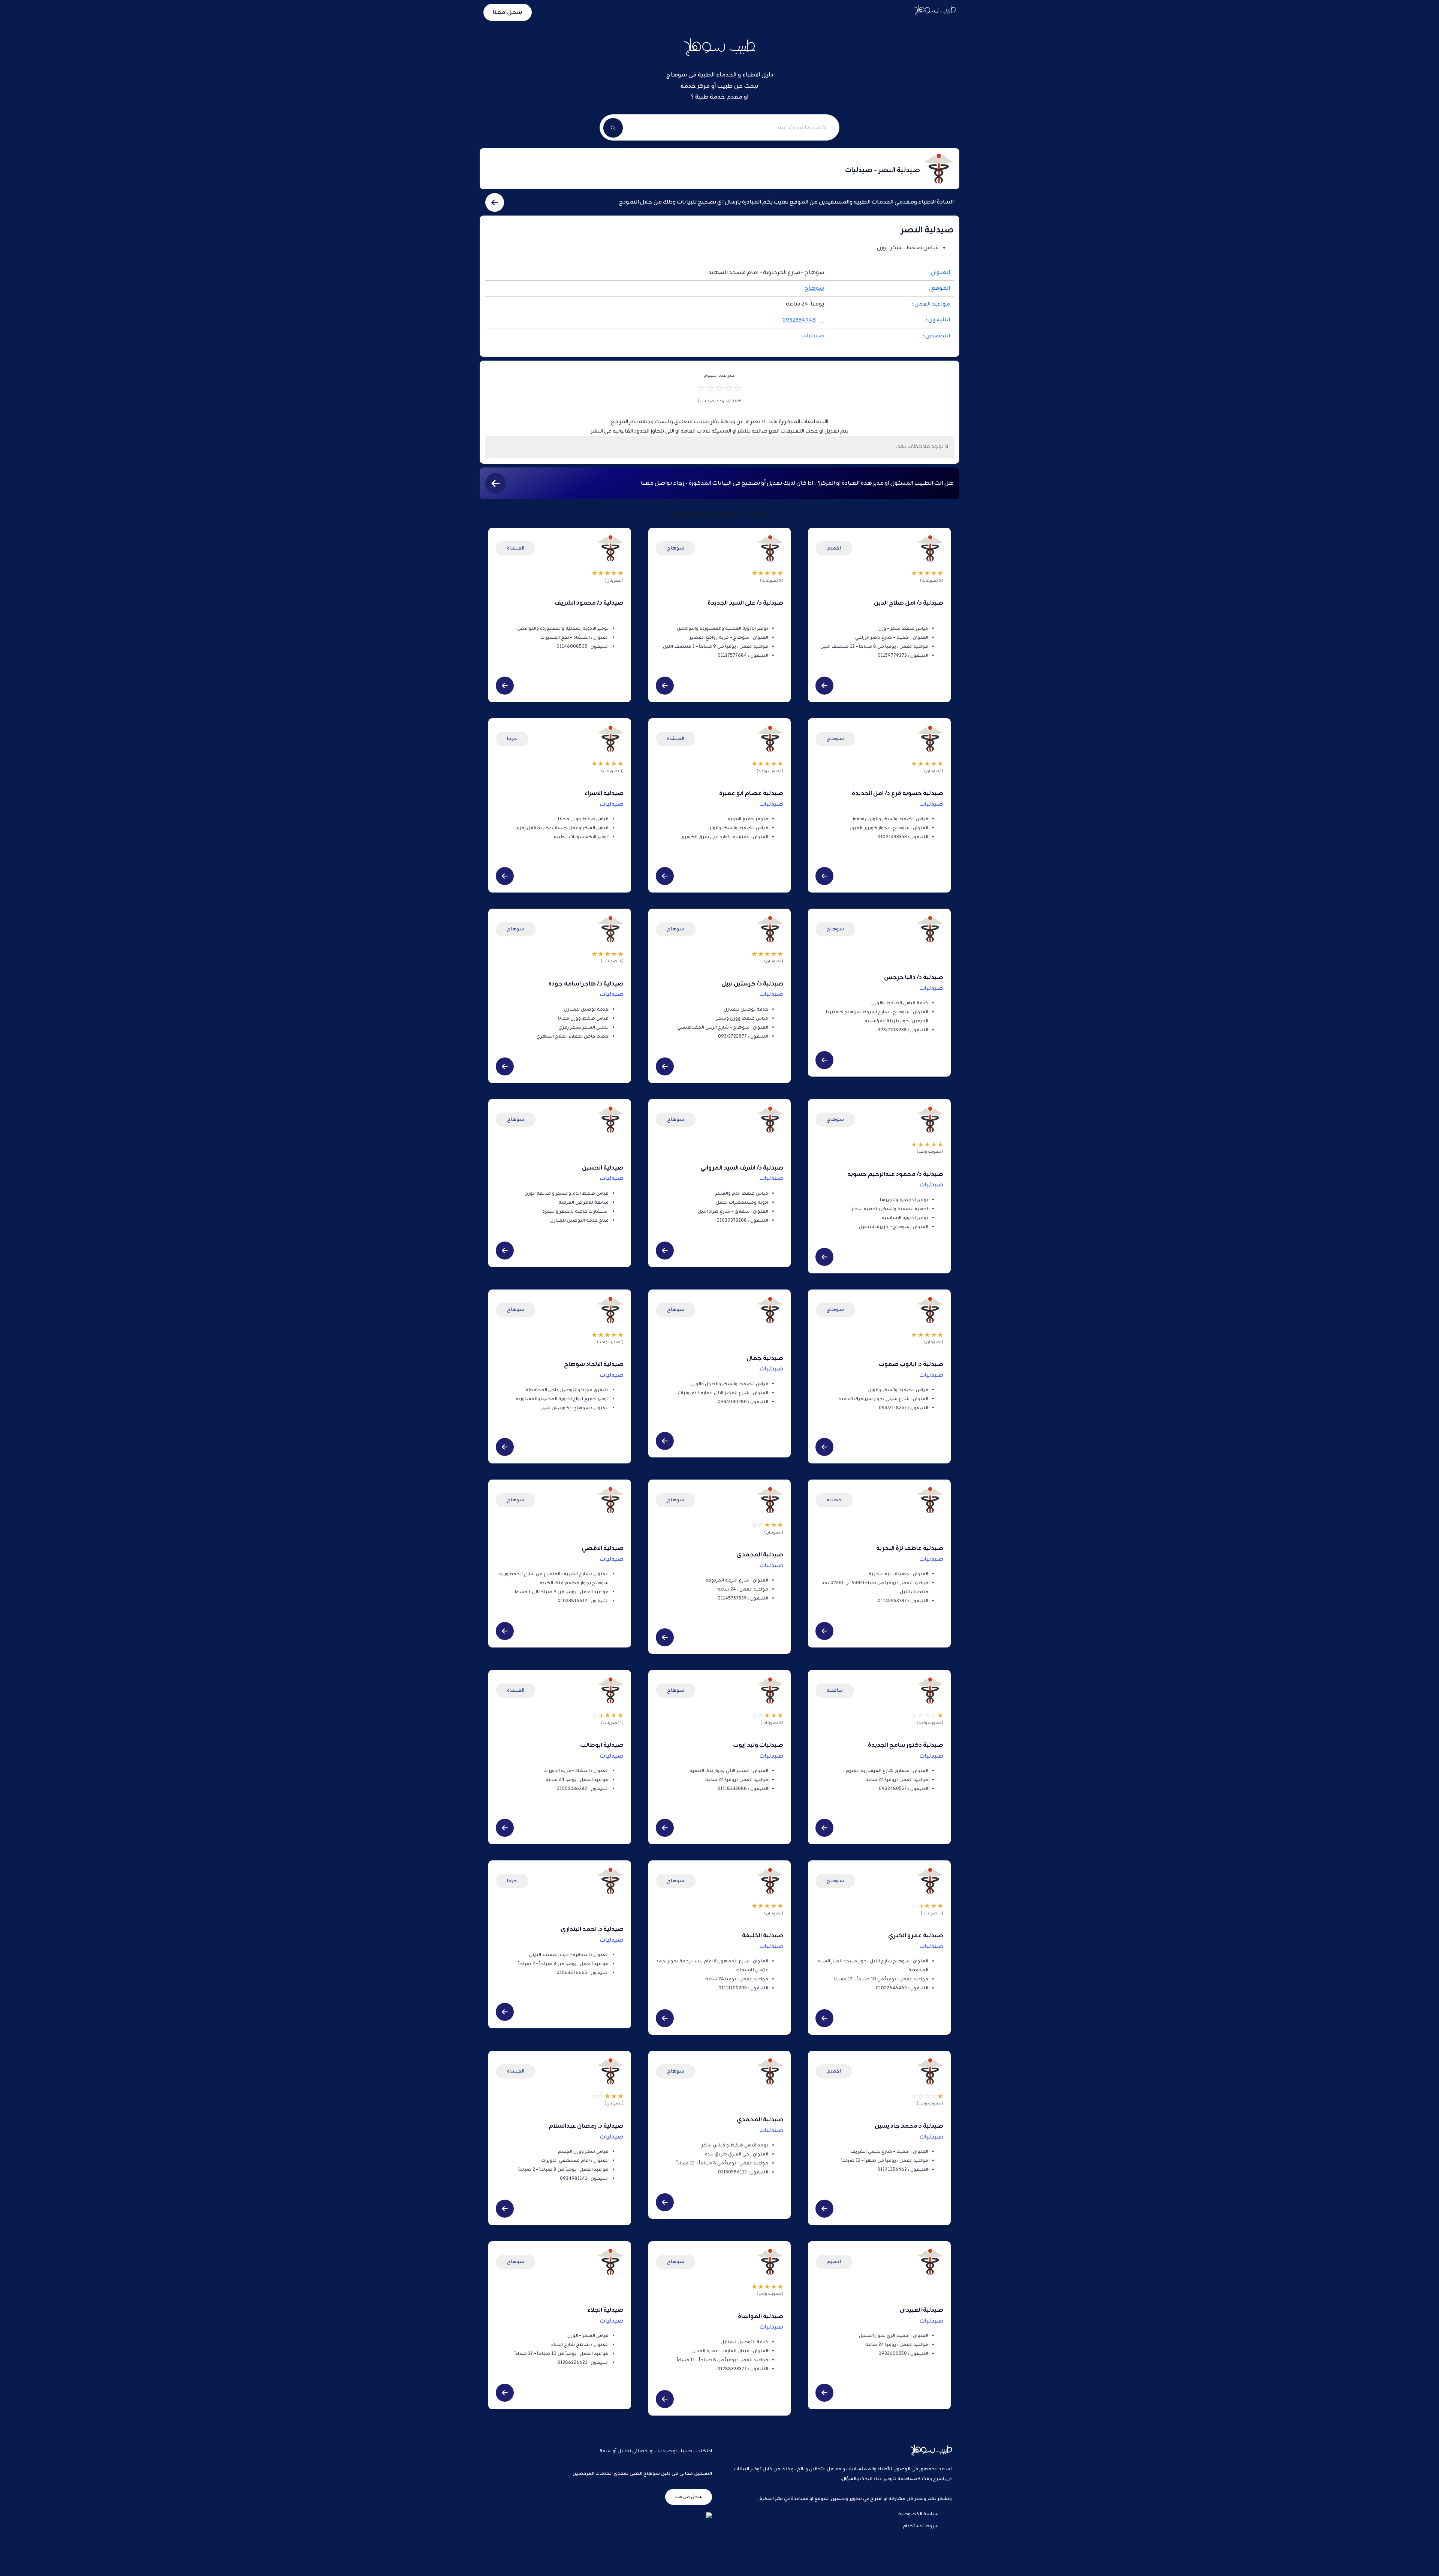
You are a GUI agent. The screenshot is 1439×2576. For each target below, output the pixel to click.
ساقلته (835, 1690)
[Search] (613, 128)
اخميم (834, 548)
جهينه (834, 1500)
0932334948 (799, 320)
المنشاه (516, 548)
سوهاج (814, 288)
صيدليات (813, 336)
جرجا (512, 739)
